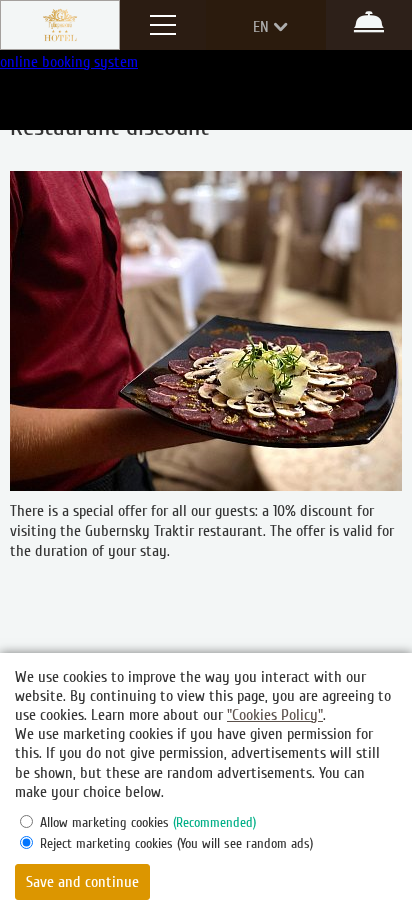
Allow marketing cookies (148, 822)
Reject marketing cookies (176, 843)
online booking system (69, 62)
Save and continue (82, 882)
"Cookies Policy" (275, 715)
